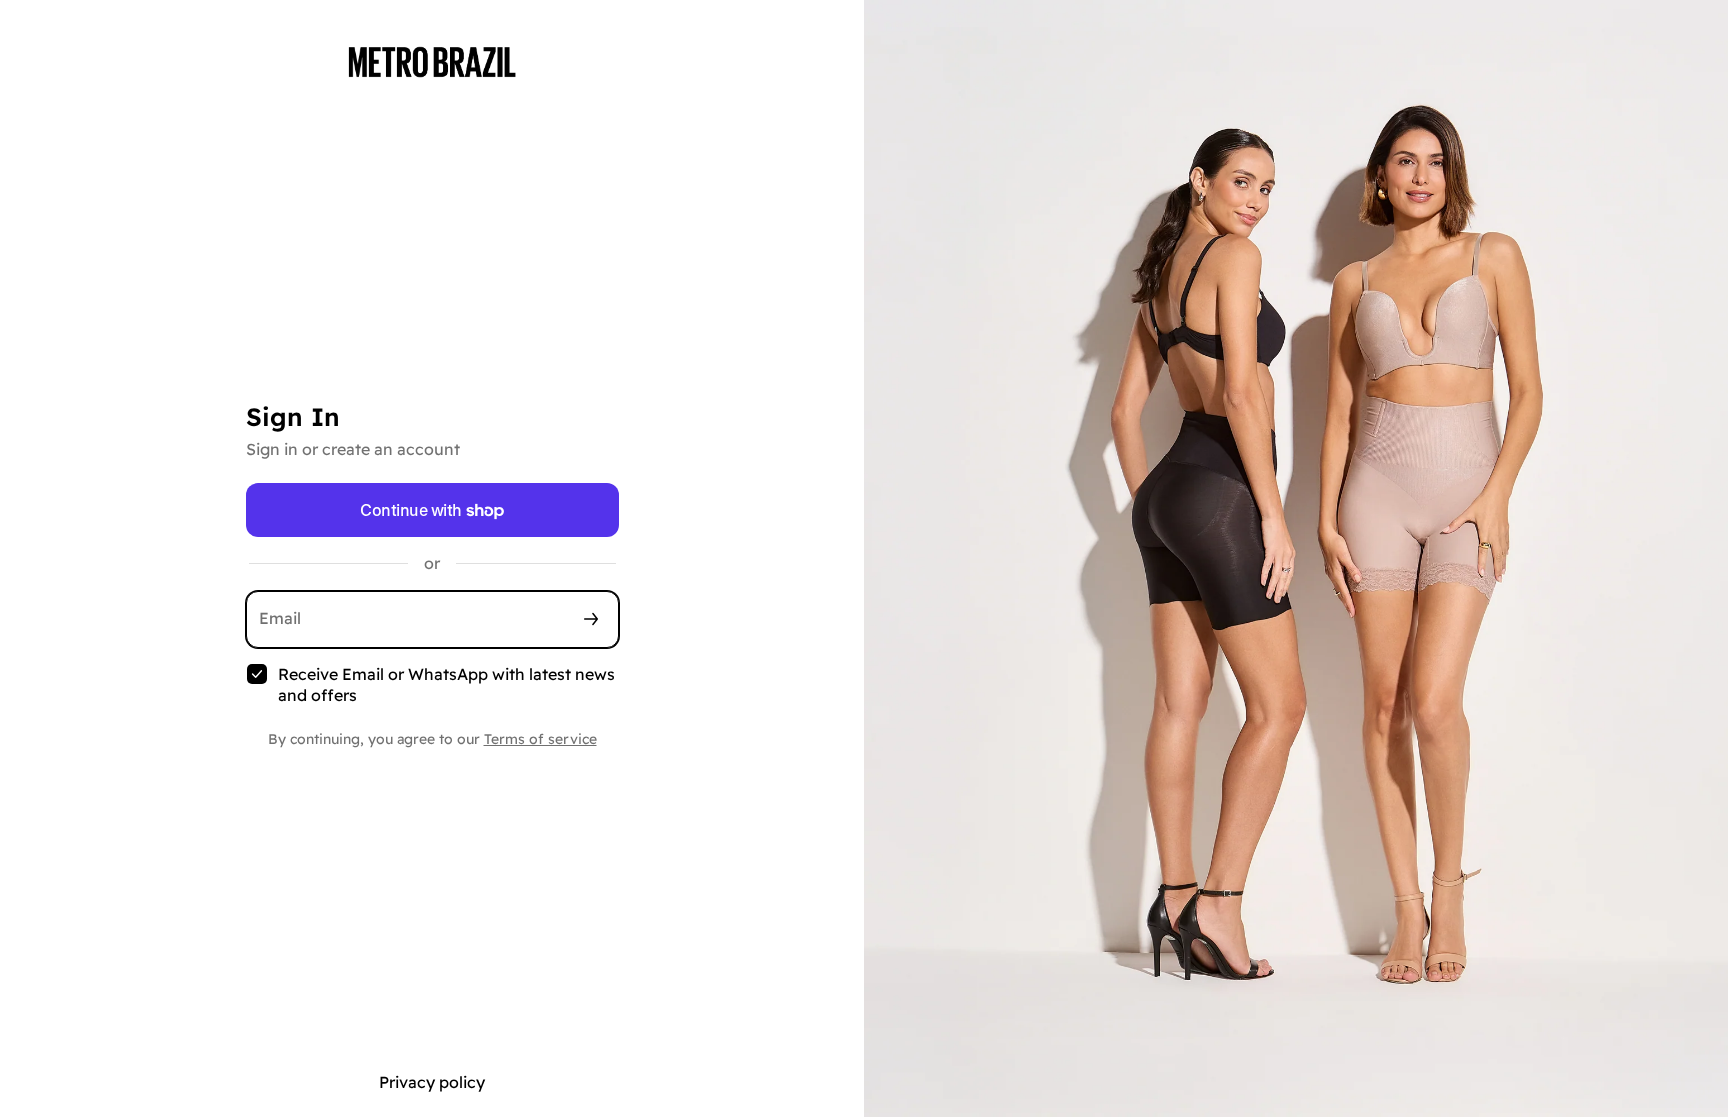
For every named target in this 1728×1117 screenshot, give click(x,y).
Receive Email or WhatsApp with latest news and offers (446, 685)
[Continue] (591, 619)
